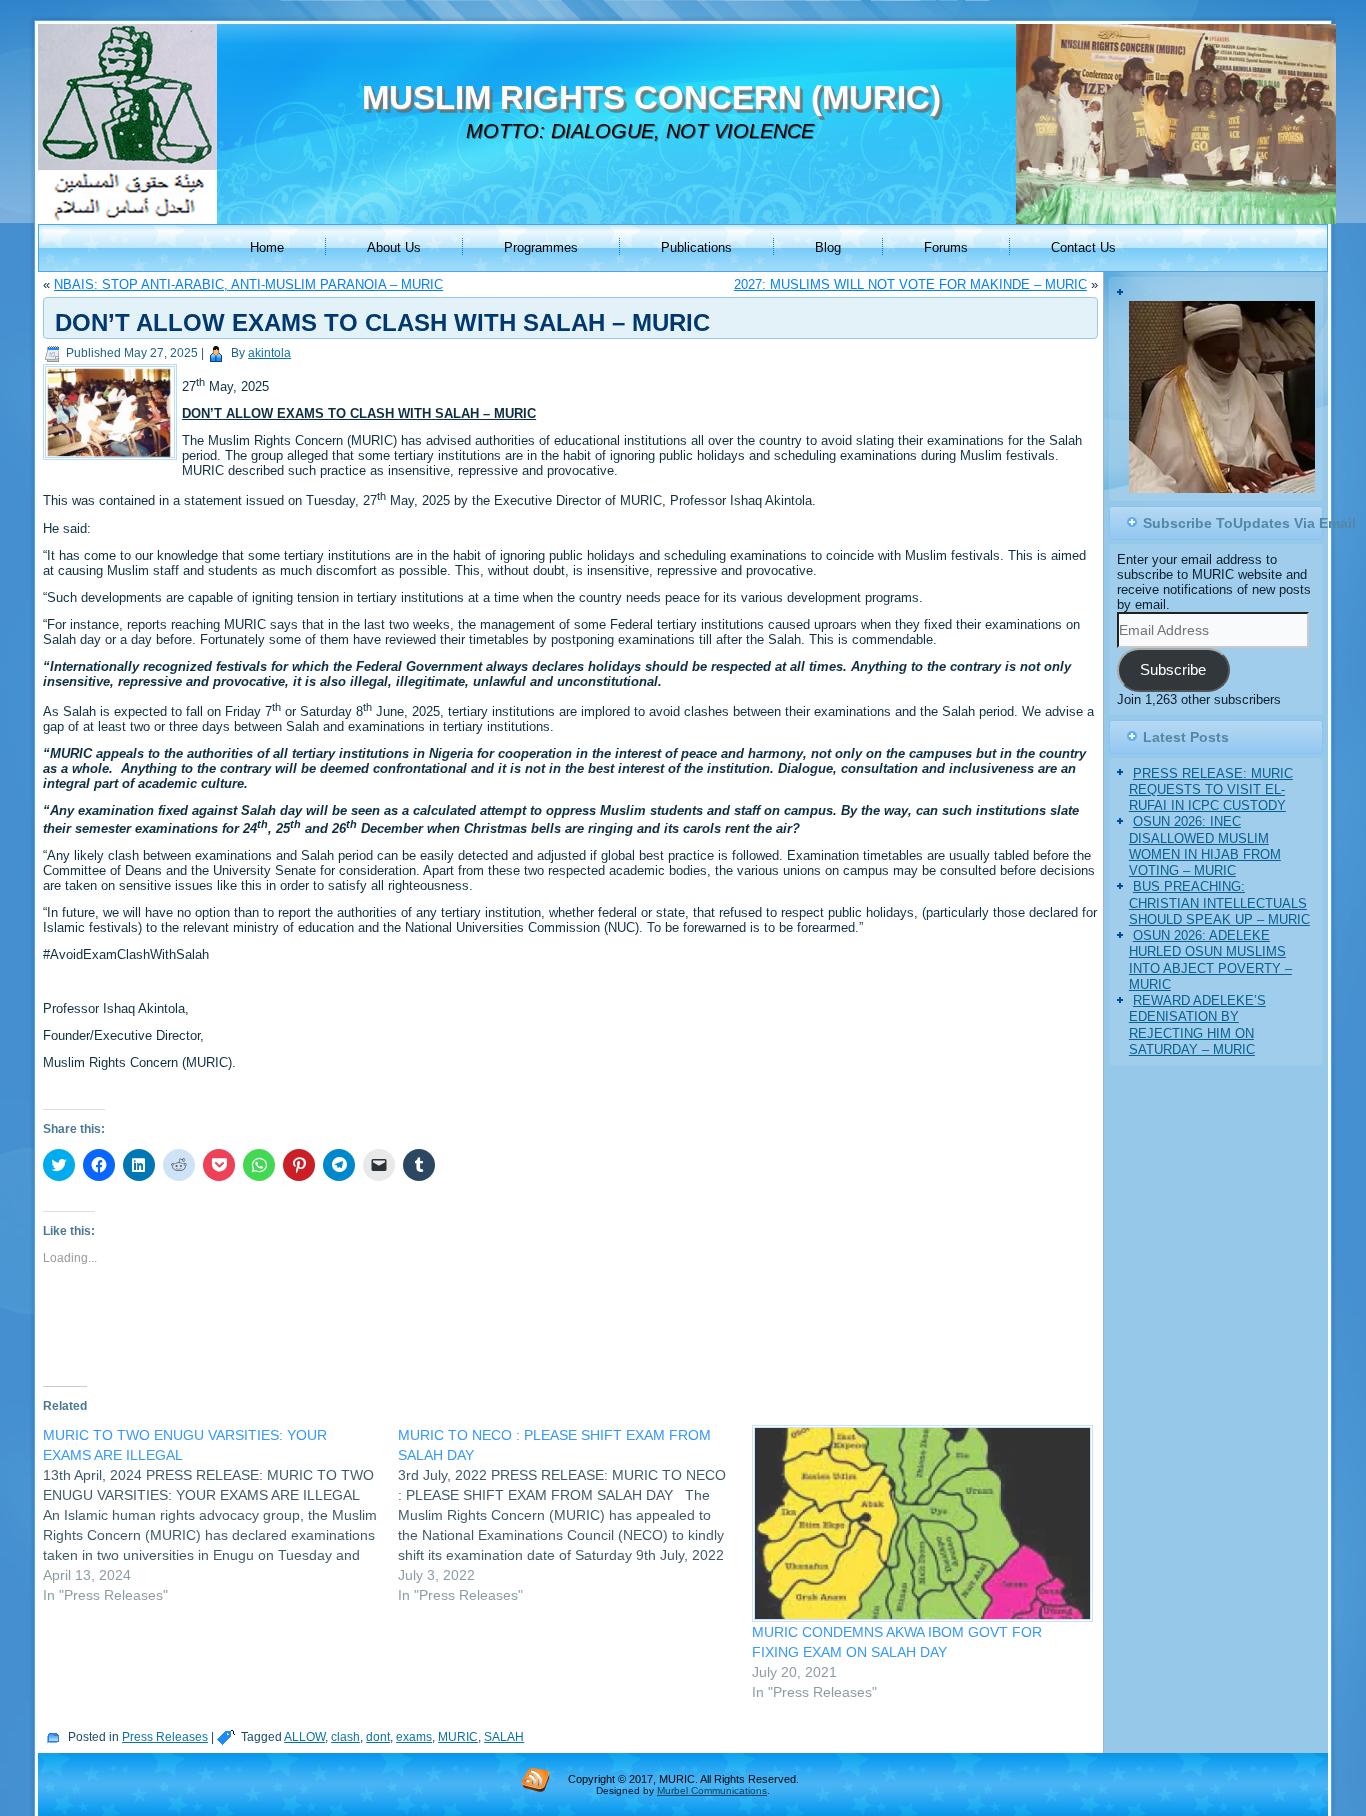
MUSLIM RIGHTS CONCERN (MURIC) (651, 97)
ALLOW (304, 1737)
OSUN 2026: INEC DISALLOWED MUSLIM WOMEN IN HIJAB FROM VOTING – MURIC (1205, 846)
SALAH (504, 1737)
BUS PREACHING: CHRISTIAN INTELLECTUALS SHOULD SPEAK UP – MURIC (1219, 903)
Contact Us (1083, 247)
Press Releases (165, 1737)
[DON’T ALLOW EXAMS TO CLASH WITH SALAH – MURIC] (112, 460)
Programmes (541, 247)
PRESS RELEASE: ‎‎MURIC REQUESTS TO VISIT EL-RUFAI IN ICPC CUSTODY (1211, 790)
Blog (828, 247)
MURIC (458, 1737)
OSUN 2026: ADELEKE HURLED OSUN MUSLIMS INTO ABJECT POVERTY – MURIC (1210, 960)
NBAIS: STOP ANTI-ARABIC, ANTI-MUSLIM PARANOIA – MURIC (248, 284)
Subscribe (1173, 670)
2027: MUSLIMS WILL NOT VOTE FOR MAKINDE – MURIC (910, 284)
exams (414, 1737)
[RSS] (536, 1779)
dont (378, 1737)
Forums (946, 247)
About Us (394, 247)
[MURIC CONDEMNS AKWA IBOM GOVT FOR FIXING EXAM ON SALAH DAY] (919, 1523)
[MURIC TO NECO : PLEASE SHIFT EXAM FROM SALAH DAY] (575, 1515)
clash (345, 1737)
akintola (269, 353)
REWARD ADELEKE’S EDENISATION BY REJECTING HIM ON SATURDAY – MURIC (1197, 1025)
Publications (696, 247)
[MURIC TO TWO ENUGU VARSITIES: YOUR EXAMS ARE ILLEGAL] (220, 1515)
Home (267, 247)
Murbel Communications (712, 1790)
